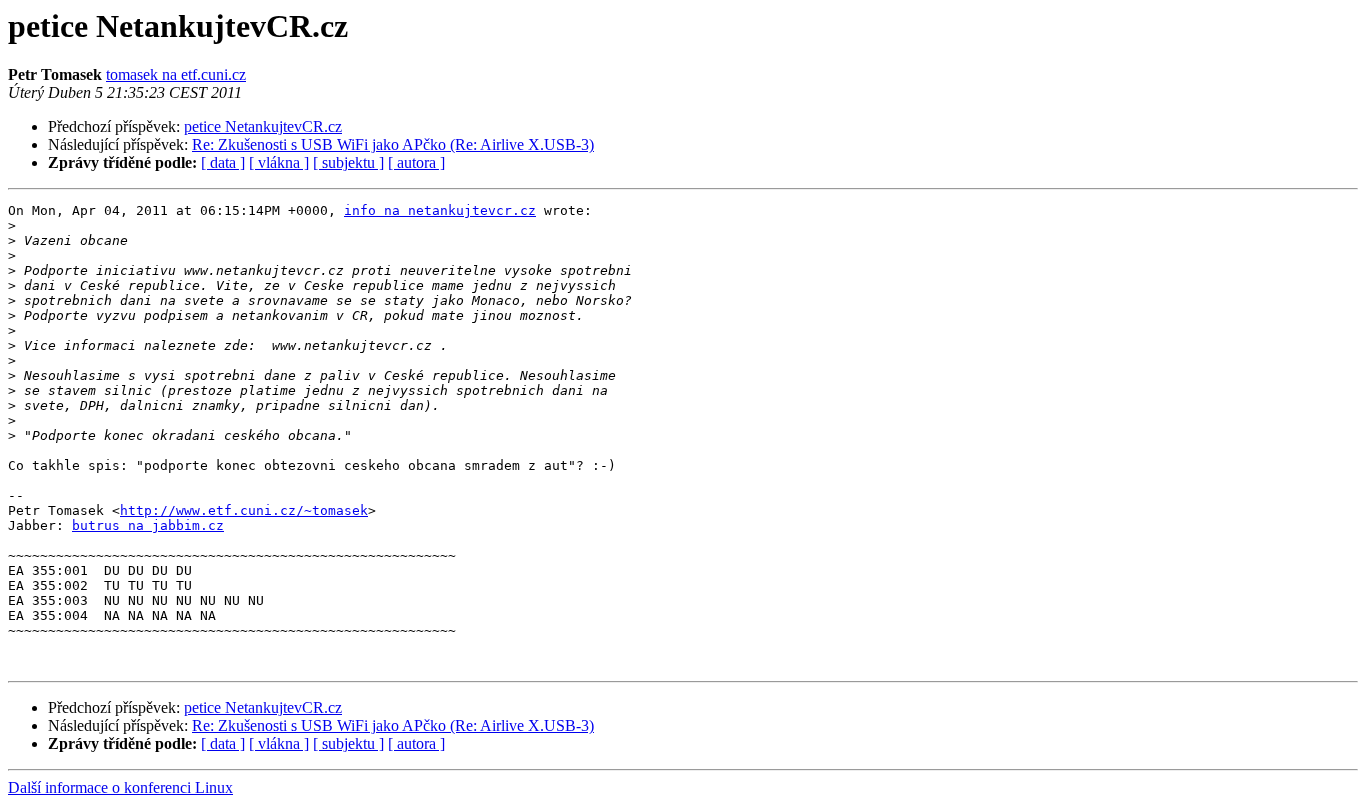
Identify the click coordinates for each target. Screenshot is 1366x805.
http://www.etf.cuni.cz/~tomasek (244, 510)
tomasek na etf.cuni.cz (176, 74)
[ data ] (223, 162)
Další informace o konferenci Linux (120, 787)
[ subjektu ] (348, 162)
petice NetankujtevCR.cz (263, 126)
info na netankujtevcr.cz (440, 210)
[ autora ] (416, 162)
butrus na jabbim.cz (148, 525)
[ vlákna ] (279, 162)
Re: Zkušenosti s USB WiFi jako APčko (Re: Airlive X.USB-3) (393, 144)
